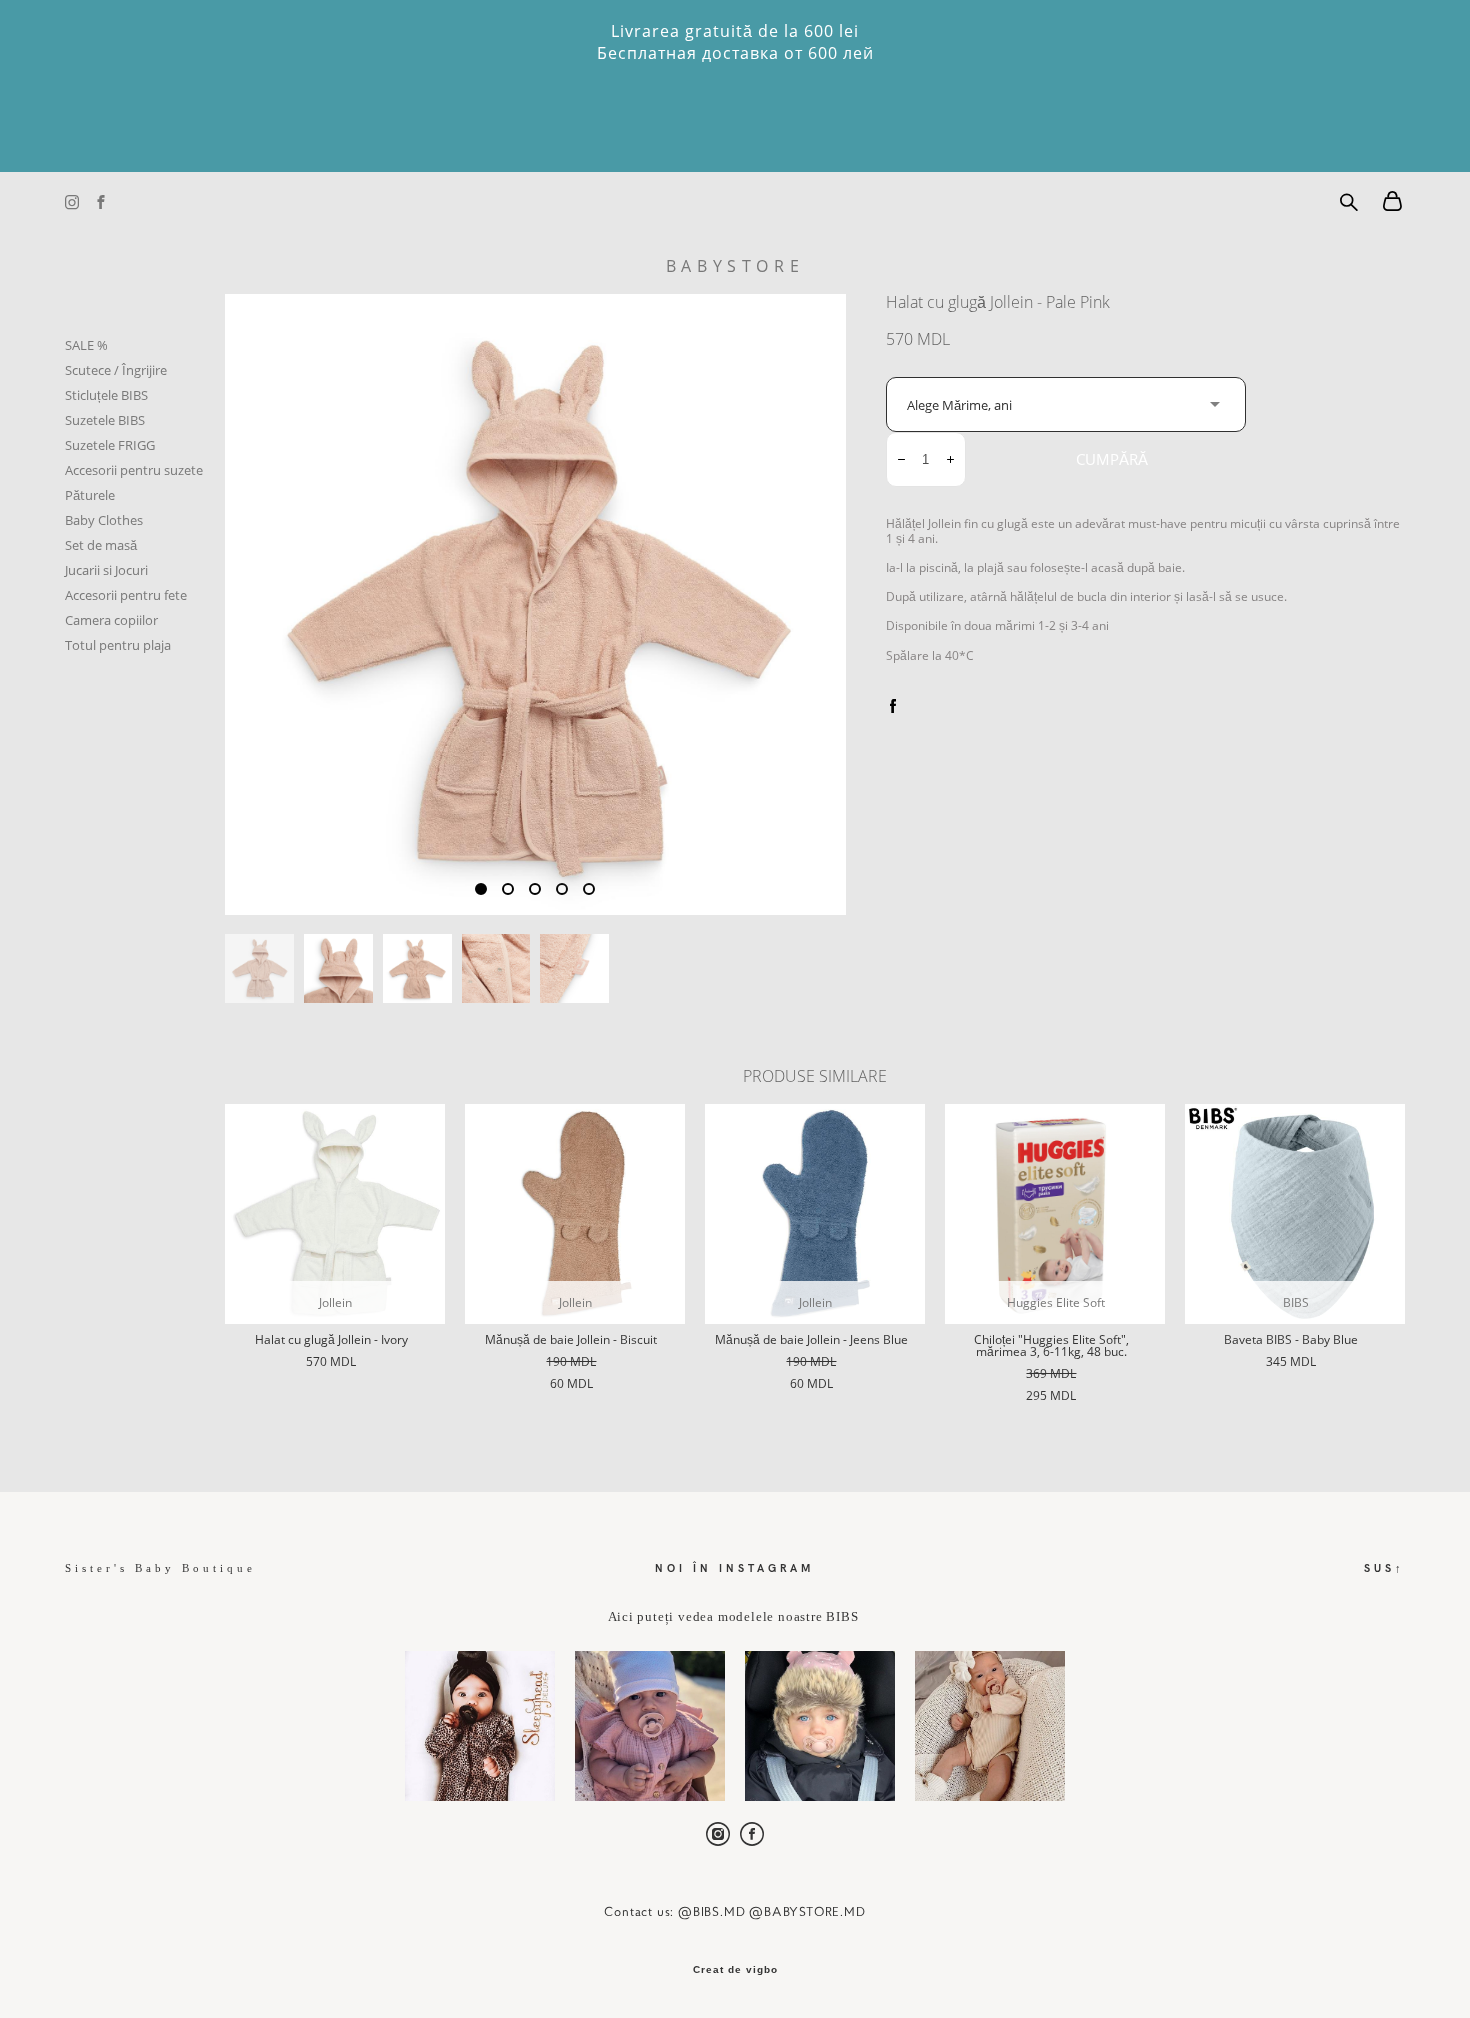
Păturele (90, 495)
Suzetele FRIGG (110, 445)
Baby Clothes (104, 520)
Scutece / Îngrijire (116, 370)
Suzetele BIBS (105, 420)
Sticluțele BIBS (106, 395)
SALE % (86, 345)
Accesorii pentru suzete (134, 470)
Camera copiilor (111, 620)
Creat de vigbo (735, 1970)
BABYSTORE (735, 266)
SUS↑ (1384, 1567)
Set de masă (101, 545)
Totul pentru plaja (118, 645)
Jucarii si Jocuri (106, 570)
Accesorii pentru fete (126, 595)
